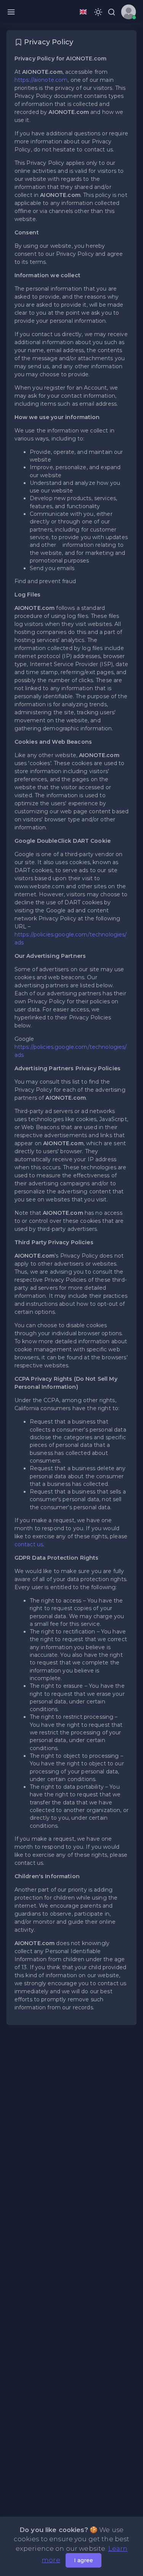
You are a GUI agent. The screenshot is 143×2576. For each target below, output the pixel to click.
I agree (84, 2560)
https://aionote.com (41, 80)
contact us (29, 1544)
